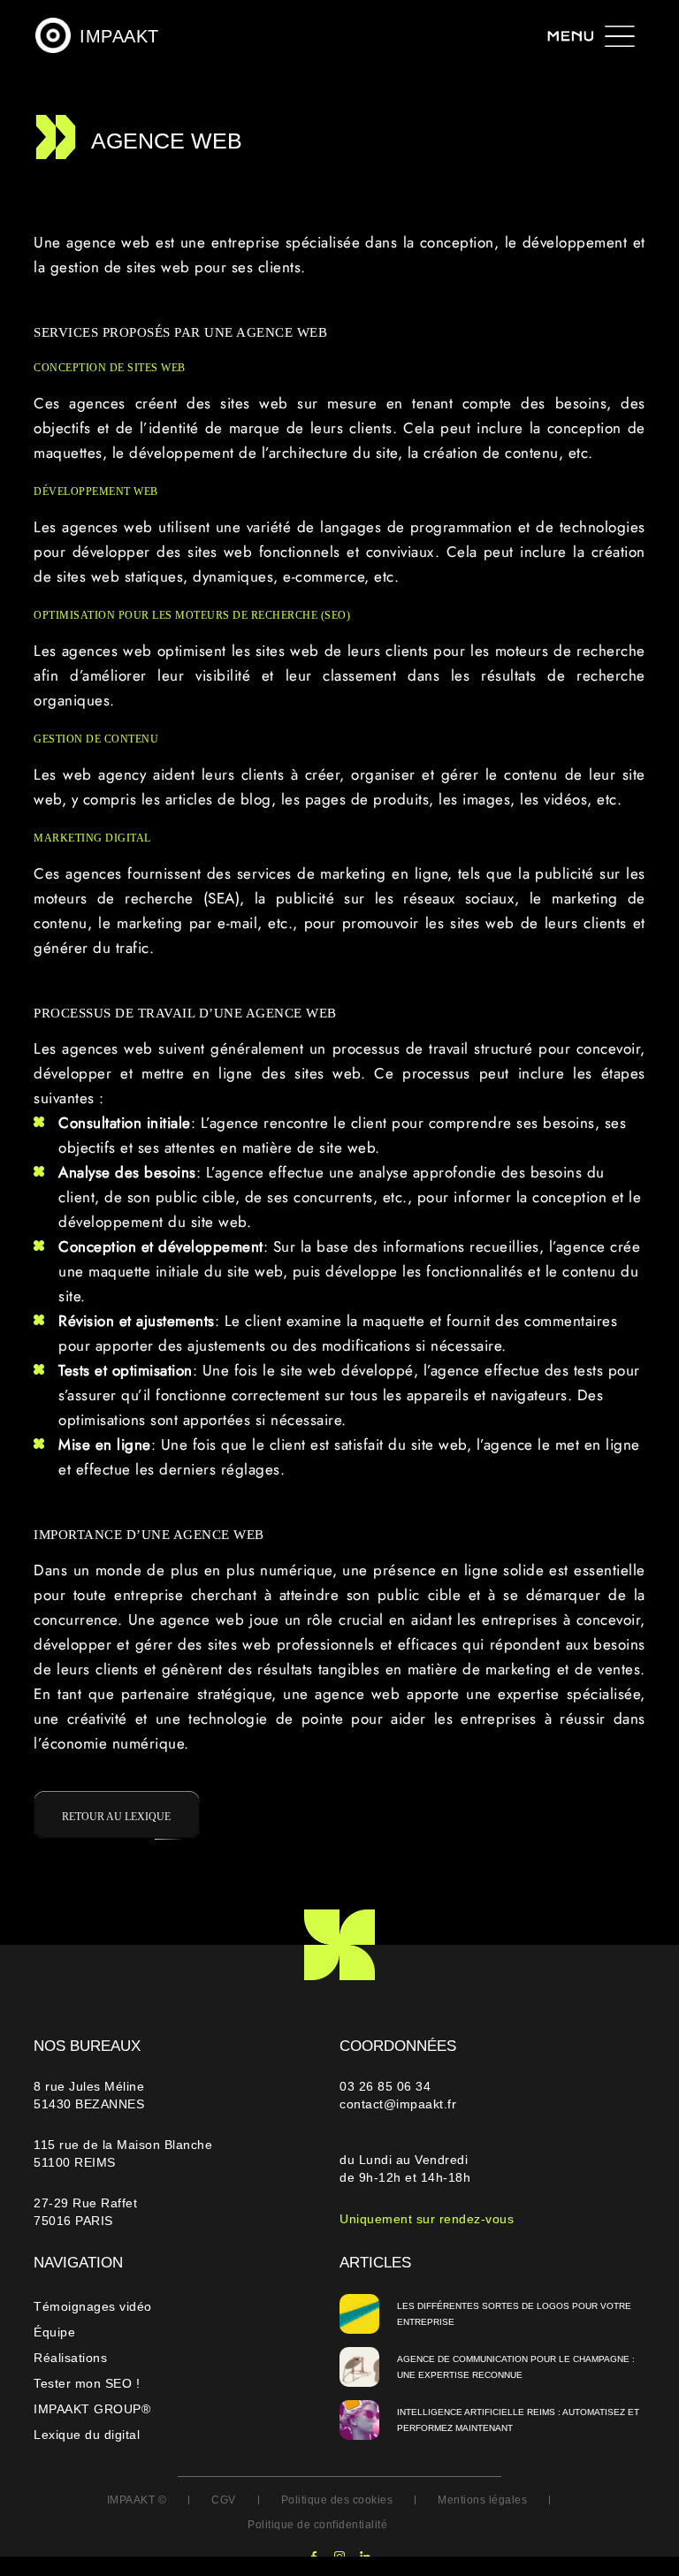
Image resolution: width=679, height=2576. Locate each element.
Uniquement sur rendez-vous (427, 2219)
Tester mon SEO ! (87, 2383)
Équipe (54, 2332)
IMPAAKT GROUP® (92, 2409)
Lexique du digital (87, 2435)
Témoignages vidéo (93, 2306)
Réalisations (70, 2358)
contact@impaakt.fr (398, 2104)
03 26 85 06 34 (387, 2086)
